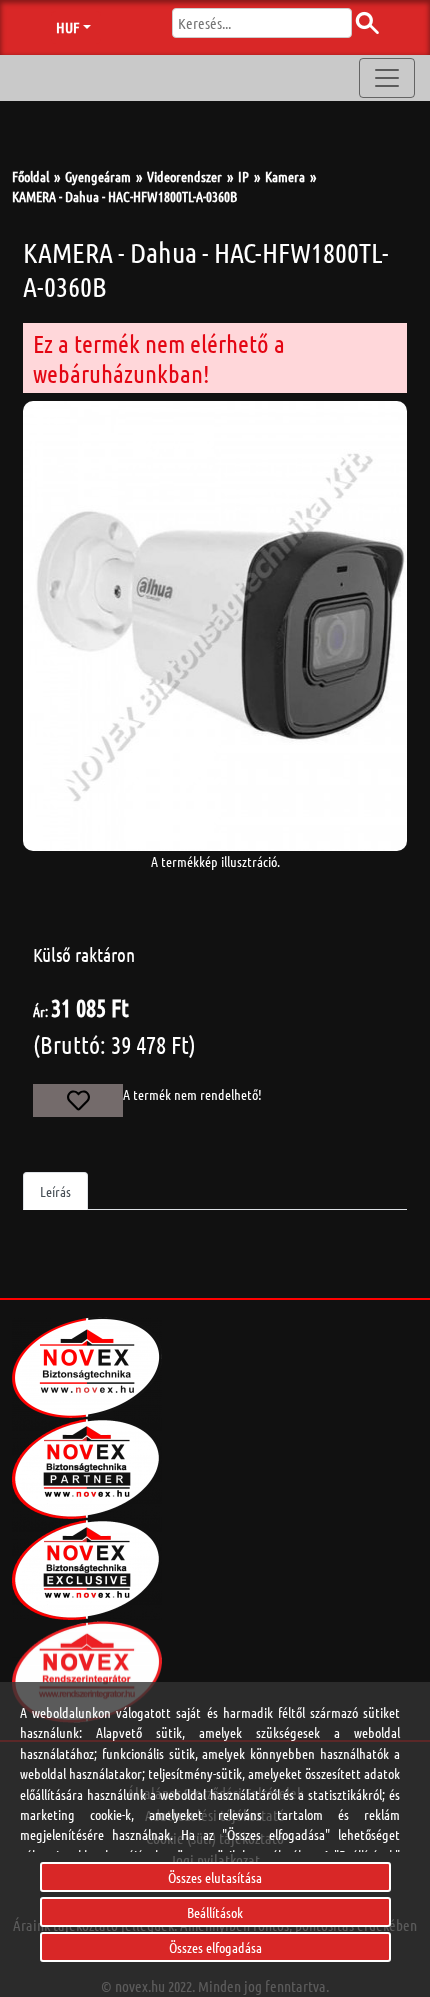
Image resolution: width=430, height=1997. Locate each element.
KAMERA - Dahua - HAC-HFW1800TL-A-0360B (124, 196)
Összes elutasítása (215, 1877)
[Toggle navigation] (387, 78)
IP (243, 176)
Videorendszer (184, 176)
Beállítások (215, 1912)
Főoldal (30, 176)
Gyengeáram (98, 176)
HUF (67, 27)
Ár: (40, 1011)
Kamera (285, 176)
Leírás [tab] (55, 1191)
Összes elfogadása (215, 1947)
